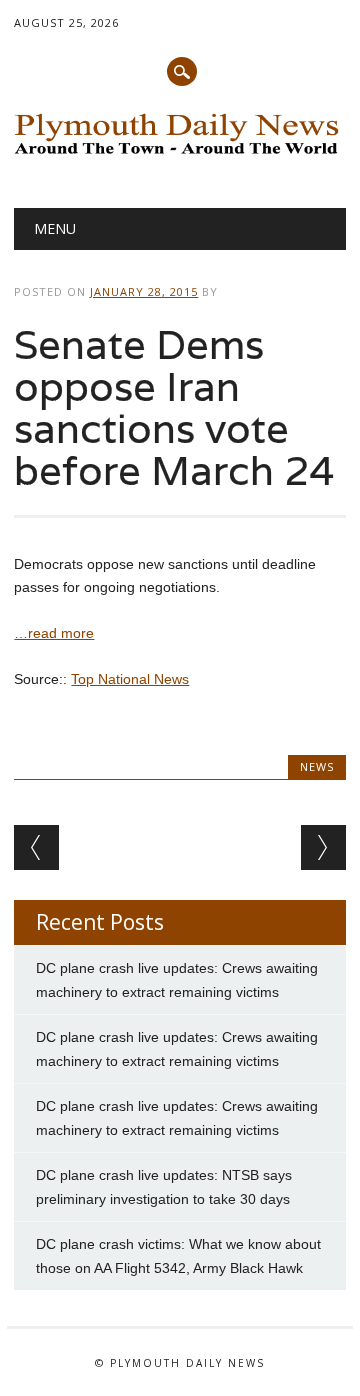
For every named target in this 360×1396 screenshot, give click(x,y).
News (317, 766)
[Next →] (323, 847)
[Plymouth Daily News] (179, 156)
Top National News (130, 679)
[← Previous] (36, 847)
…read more (54, 633)
